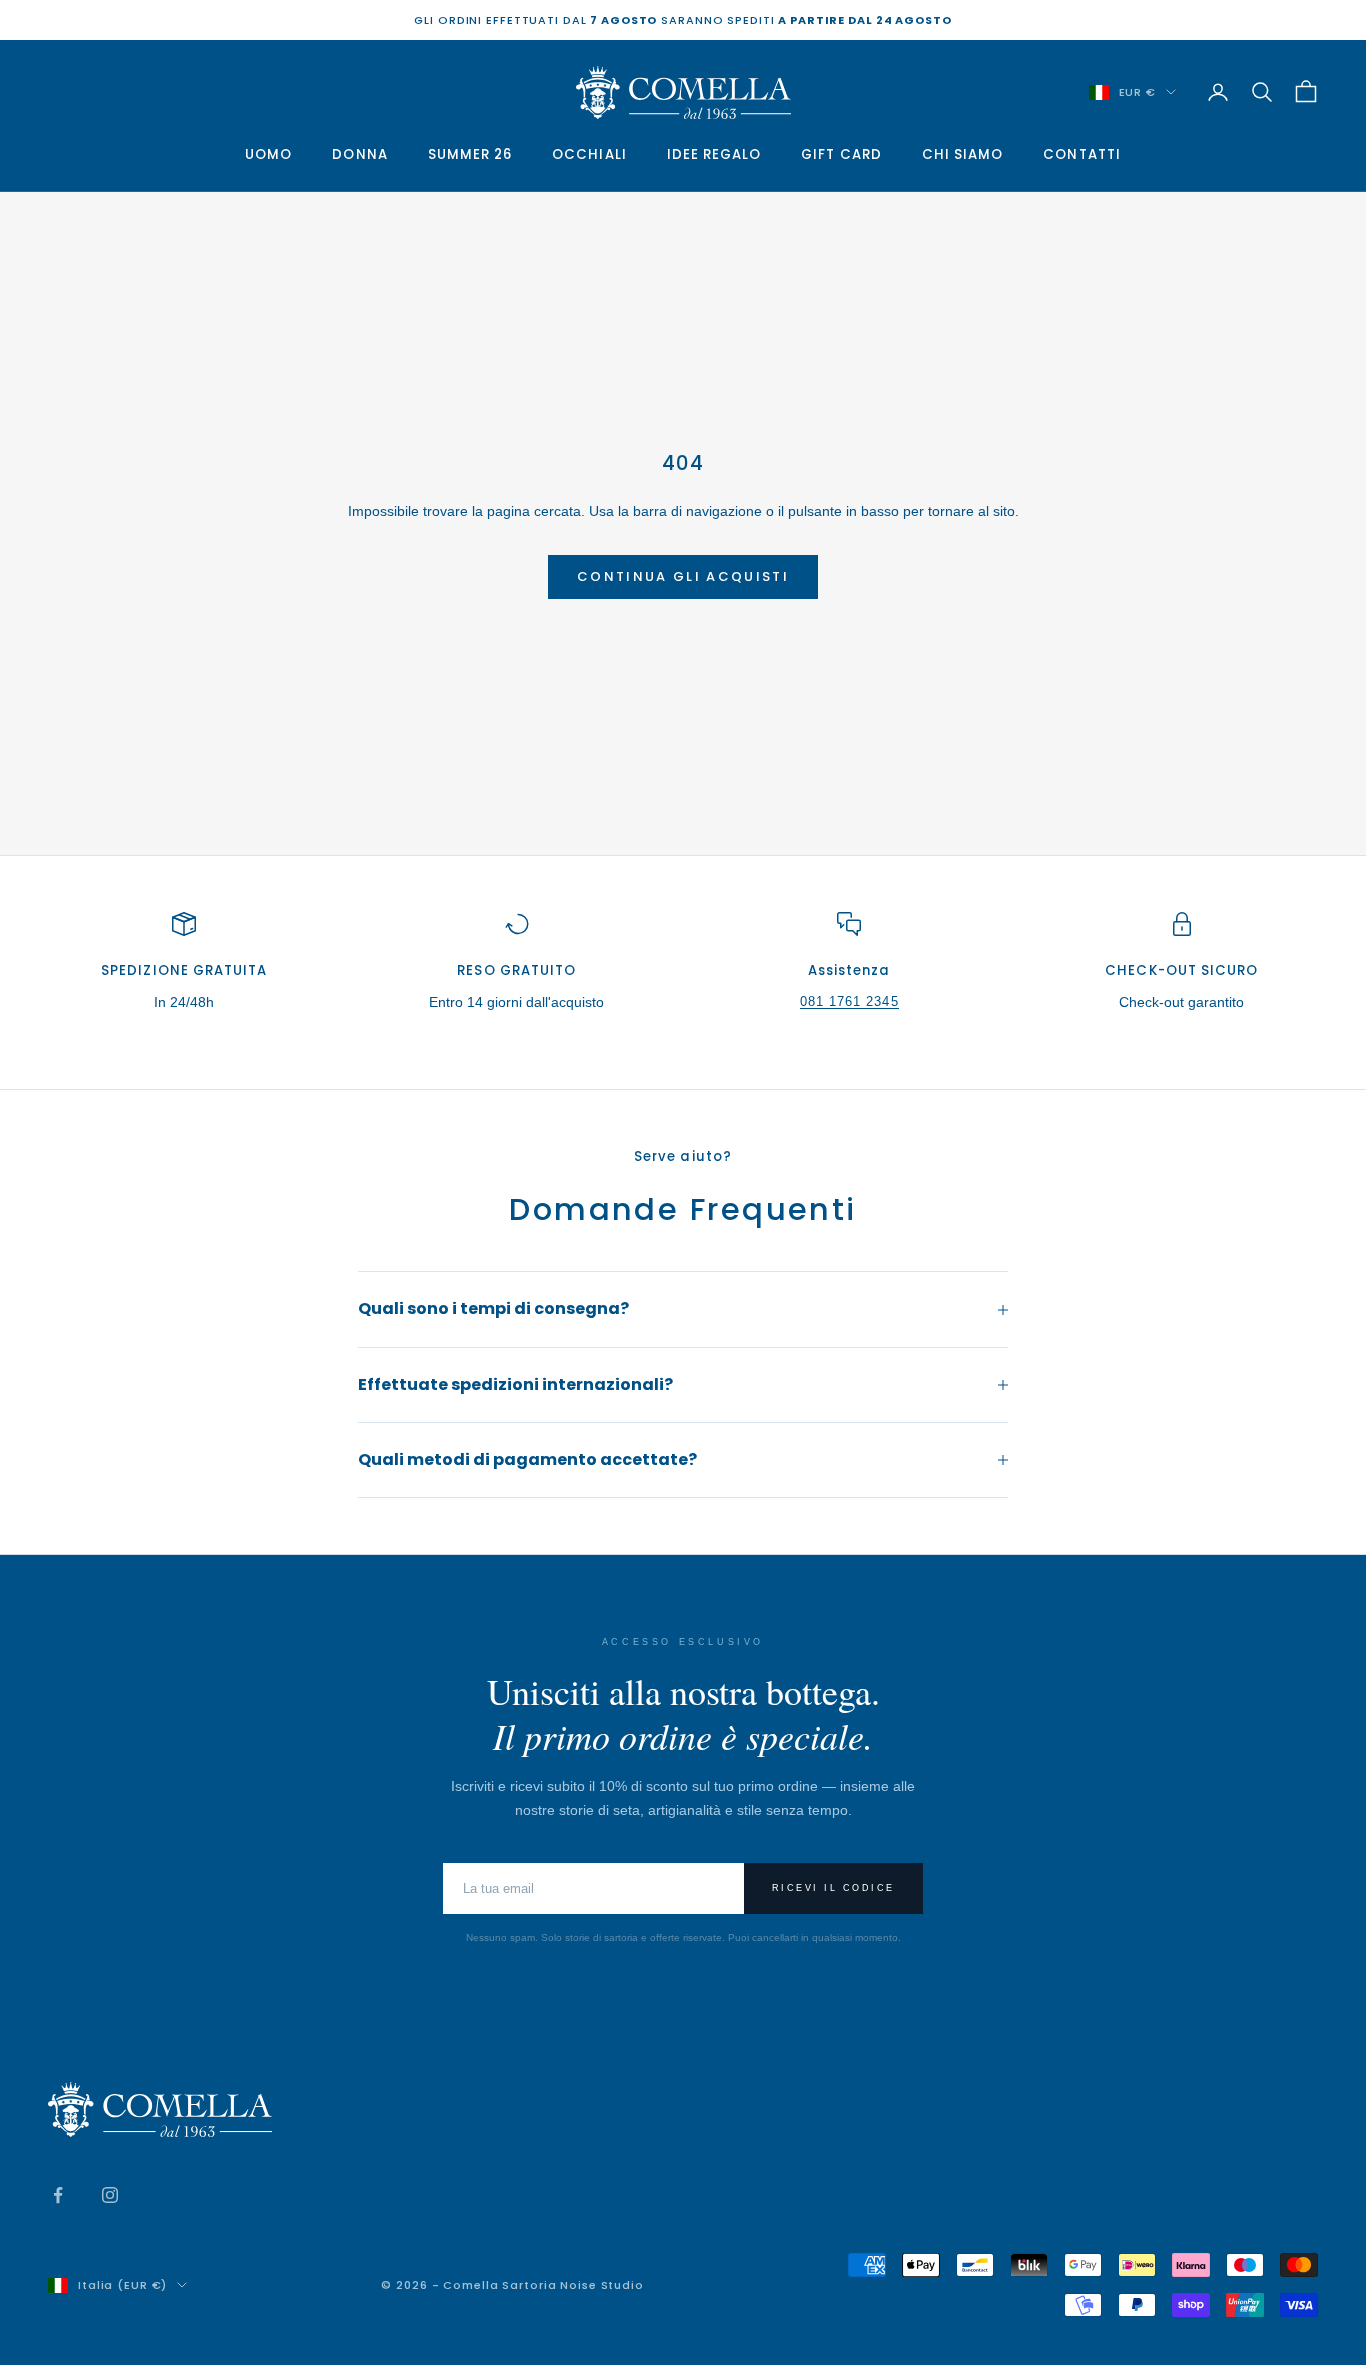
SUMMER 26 (470, 154)
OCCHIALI (589, 154)
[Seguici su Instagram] (110, 2195)
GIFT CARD (841, 154)
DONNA (359, 154)
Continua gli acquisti (683, 576)
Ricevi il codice (833, 1888)
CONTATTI (1081, 154)
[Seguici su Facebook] (58, 2195)
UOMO (268, 154)
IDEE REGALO (714, 154)
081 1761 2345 (849, 1001)
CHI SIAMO (963, 154)
